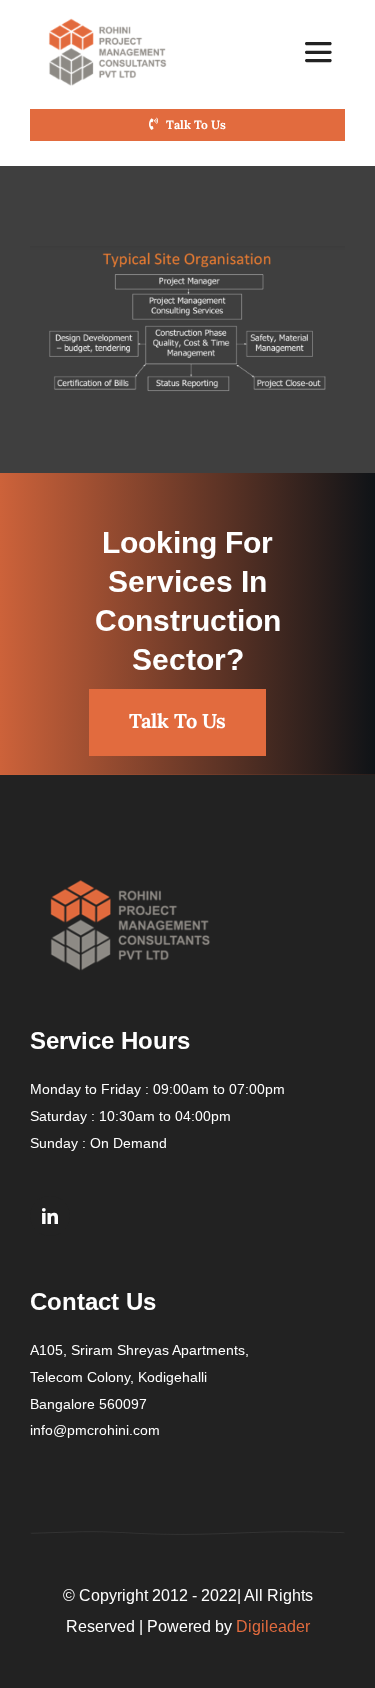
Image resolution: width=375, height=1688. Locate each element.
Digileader (273, 1626)
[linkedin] (50, 1216)
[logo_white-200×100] (108, 22)
